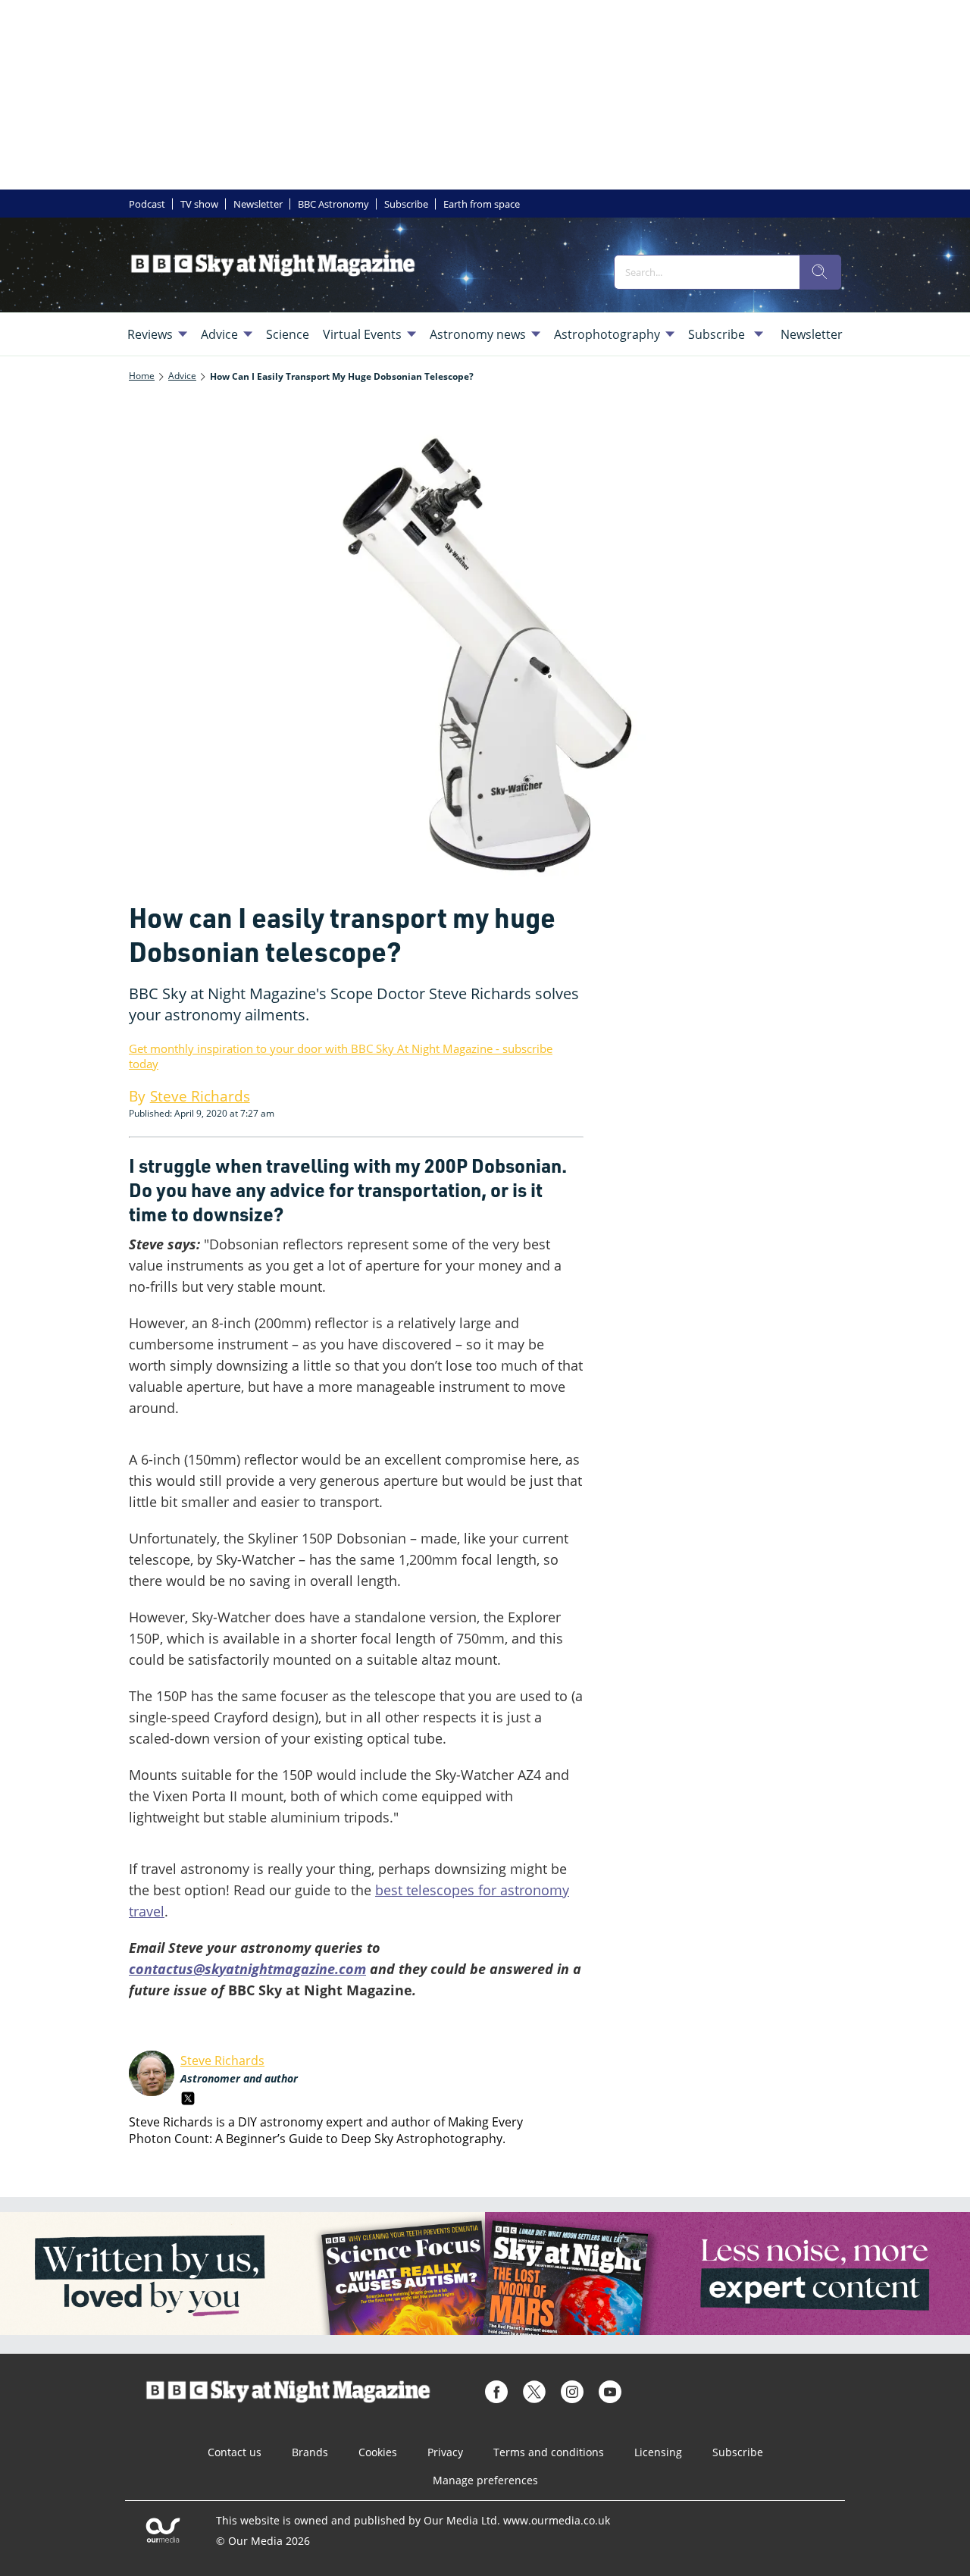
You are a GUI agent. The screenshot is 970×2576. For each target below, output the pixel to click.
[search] (820, 272)
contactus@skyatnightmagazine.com (247, 1969)
